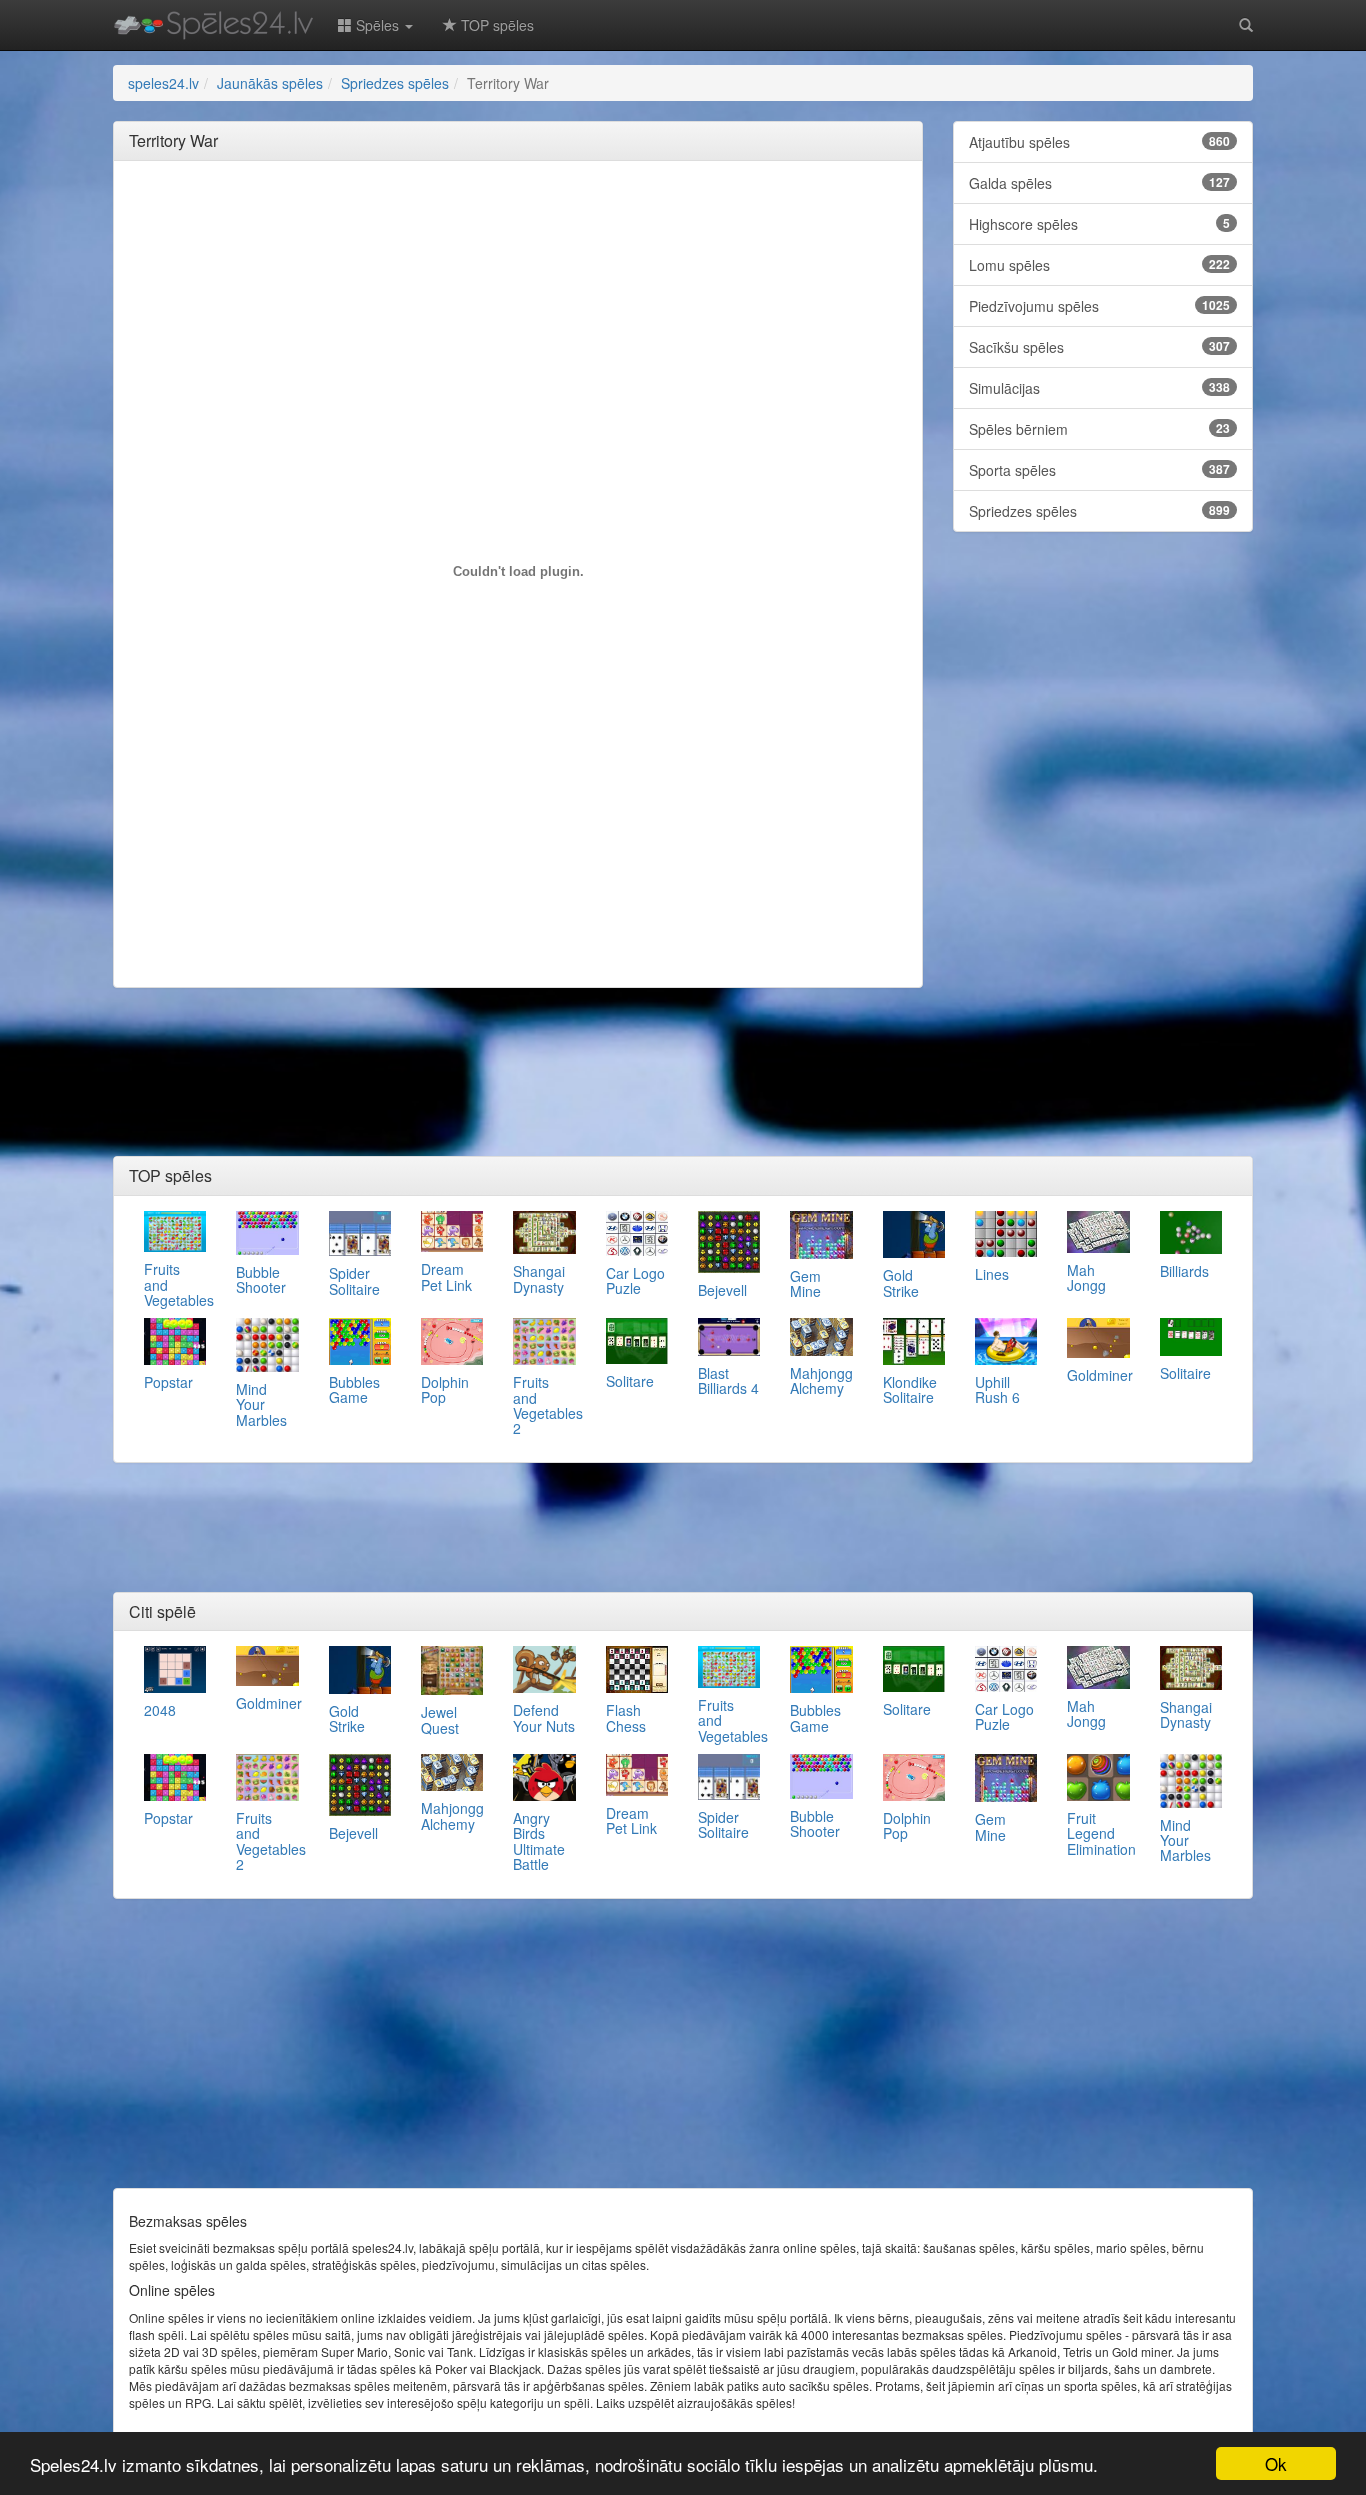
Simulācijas (1099, 388)
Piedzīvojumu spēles (1099, 306)
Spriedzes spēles (1099, 511)
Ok (1276, 2463)
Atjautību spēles (1099, 142)
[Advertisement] (518, 221)
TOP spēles (495, 25)
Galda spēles (1099, 183)
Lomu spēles (1099, 265)
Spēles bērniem (1099, 429)
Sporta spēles (1099, 470)
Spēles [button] (377, 25)
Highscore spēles (1099, 224)
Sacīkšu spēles (1099, 347)
